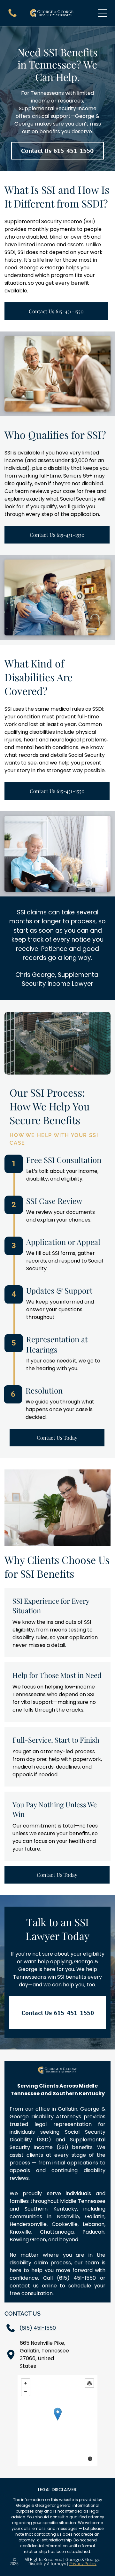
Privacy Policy (83, 2564)
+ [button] (26, 2383)
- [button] (26, 2392)
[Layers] (89, 2383)
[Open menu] (103, 13)
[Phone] (12, 16)
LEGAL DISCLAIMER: (58, 2490)
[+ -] (58, 2421)
